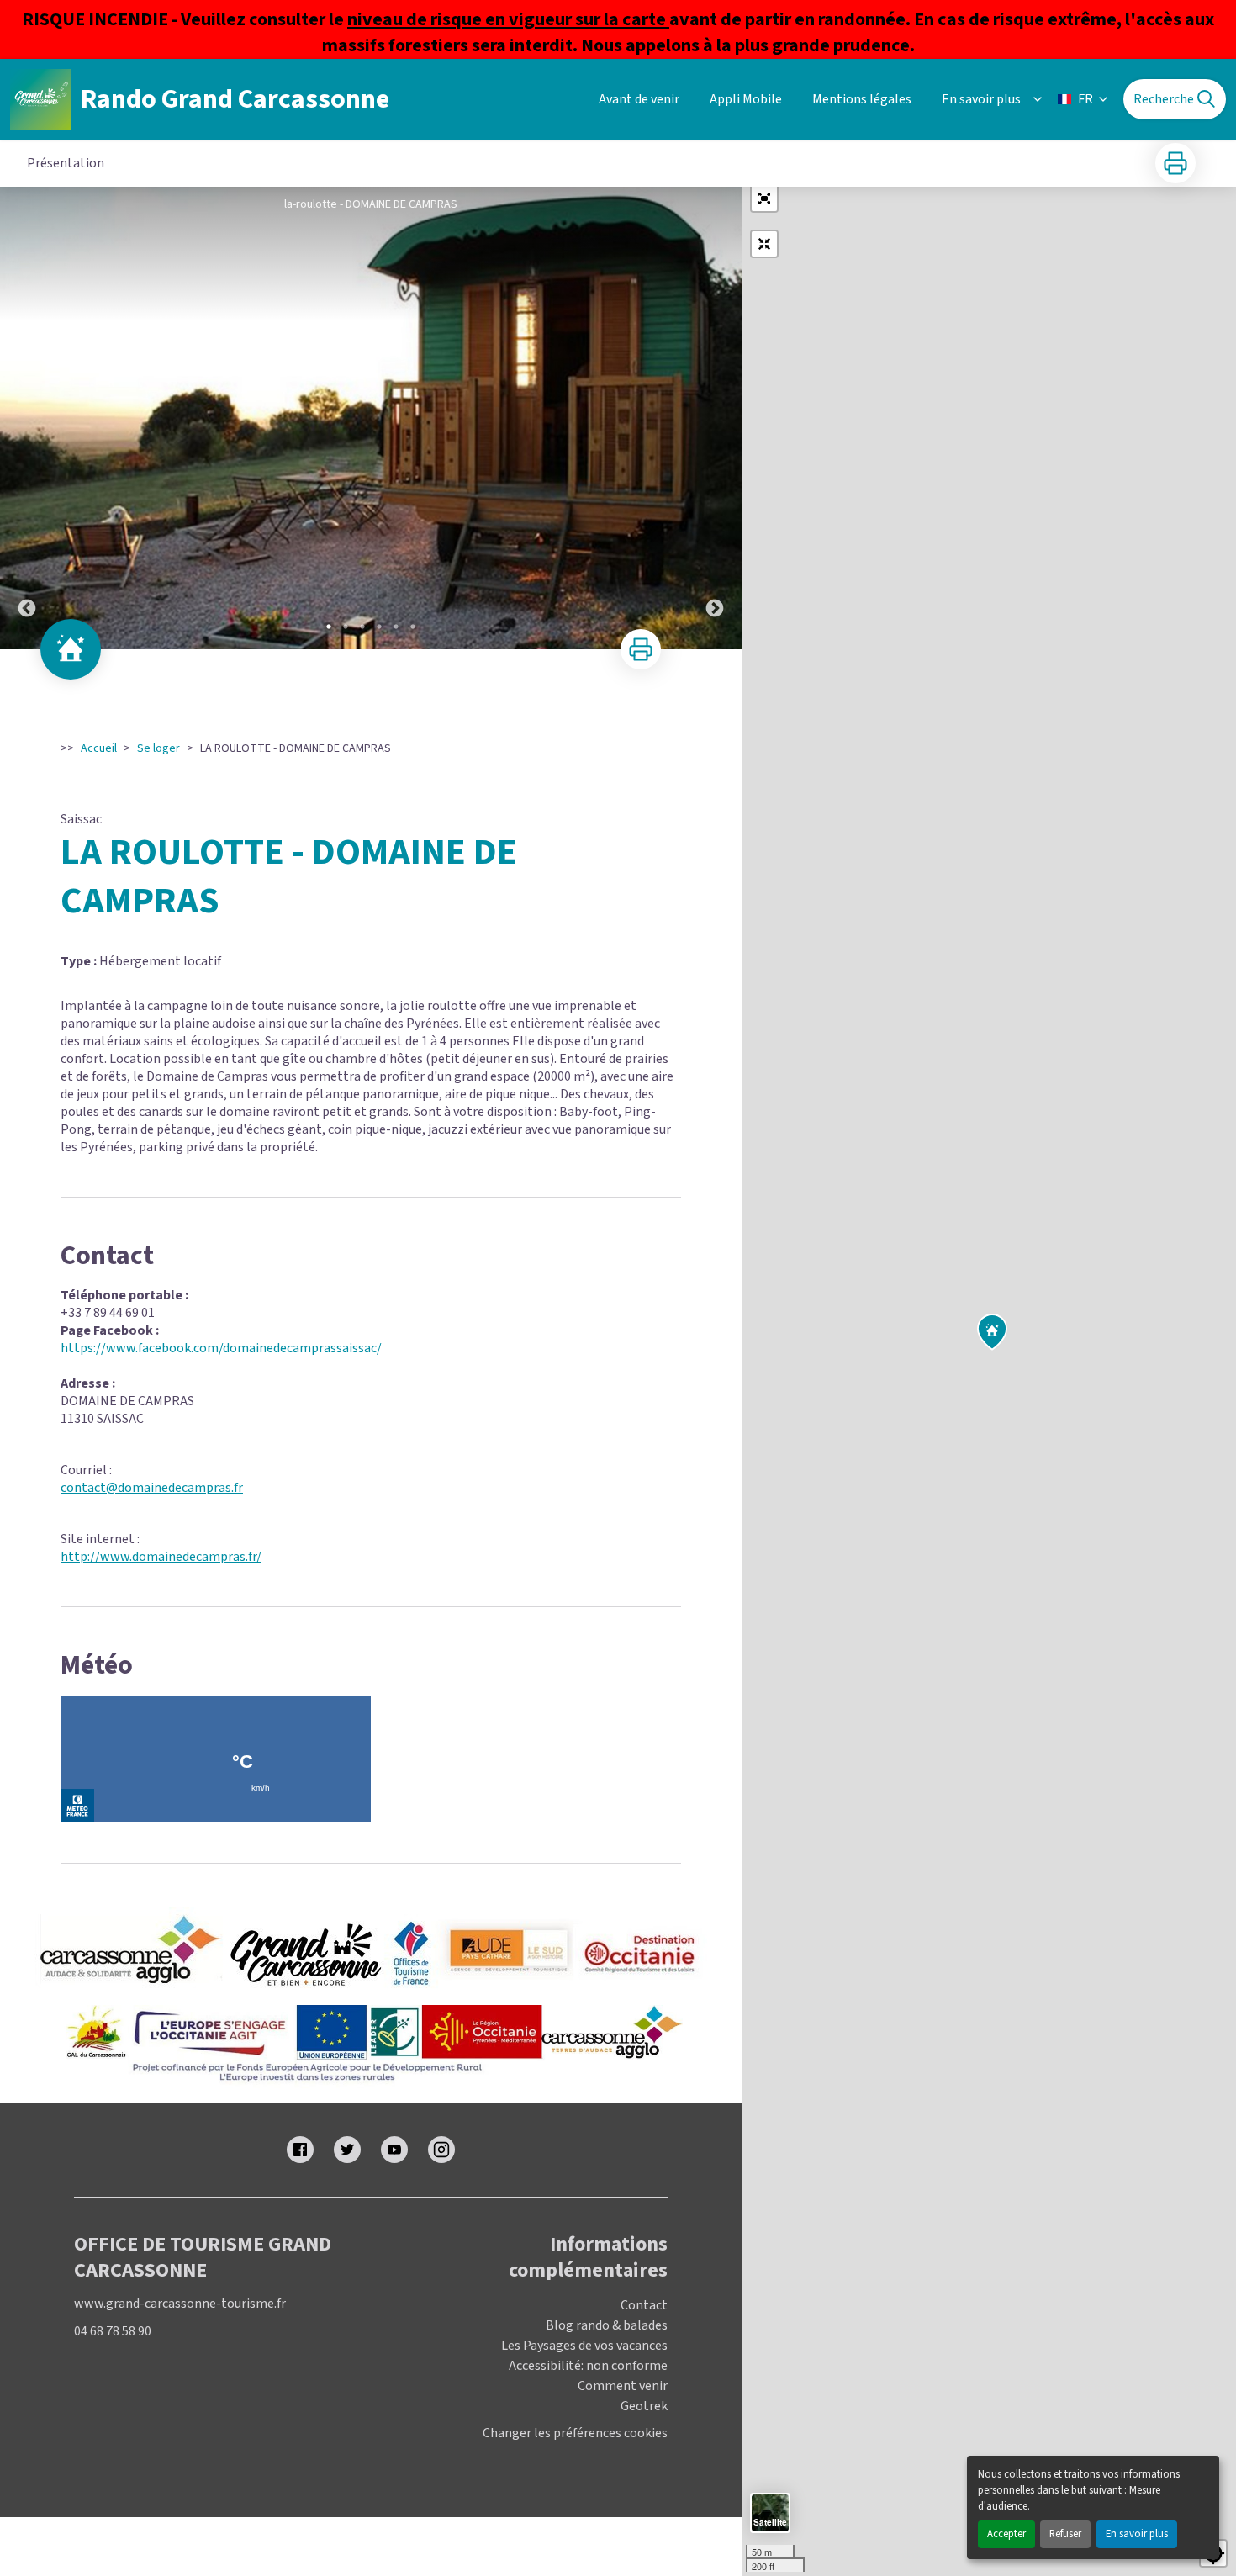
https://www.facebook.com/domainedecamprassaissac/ (221, 1348)
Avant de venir (639, 99)
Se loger (158, 748)
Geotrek (644, 2406)
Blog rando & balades (607, 2325)
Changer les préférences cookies (575, 2433)
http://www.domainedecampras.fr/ (161, 1557)
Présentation (66, 163)
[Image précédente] (27, 418)
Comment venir (623, 2386)
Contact (644, 2305)
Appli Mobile (746, 99)
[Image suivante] (715, 418)
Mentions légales (862, 99)
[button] (764, 198)
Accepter (1006, 2534)
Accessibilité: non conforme (588, 2366)
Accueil (99, 748)
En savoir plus (1137, 2534)
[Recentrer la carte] (764, 244)
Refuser (1065, 2534)
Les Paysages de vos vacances (584, 2346)
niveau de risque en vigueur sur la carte (508, 19)
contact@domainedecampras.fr (152, 1488)
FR (1085, 99)
